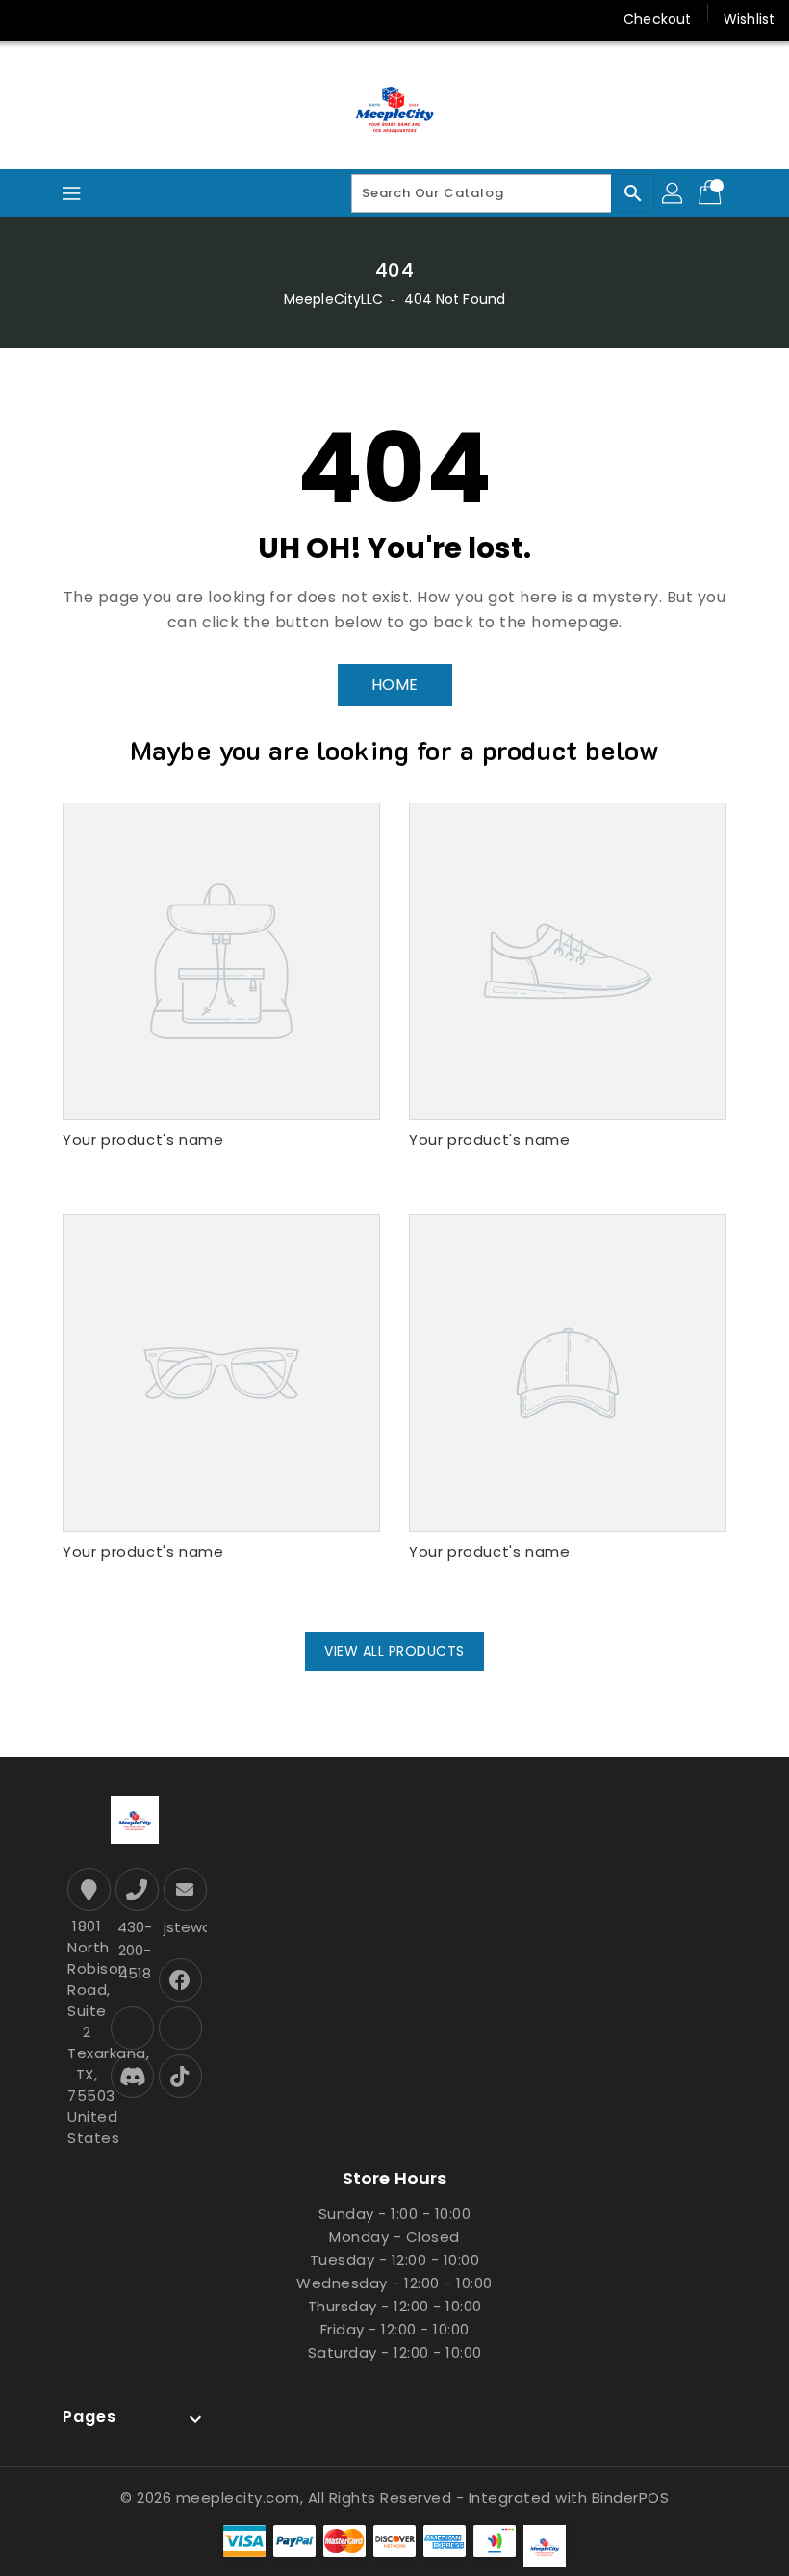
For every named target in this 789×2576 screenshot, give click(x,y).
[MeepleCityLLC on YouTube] (215, 19)
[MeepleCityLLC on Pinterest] (104, 19)
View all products (394, 1651)
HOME (395, 685)
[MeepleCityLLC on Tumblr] (177, 19)
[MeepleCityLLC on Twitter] (67, 19)
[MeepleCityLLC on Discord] (251, 19)
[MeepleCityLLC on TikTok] (288, 19)
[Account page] (674, 193)
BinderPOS (631, 2498)
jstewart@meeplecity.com (183, 1927)
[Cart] (712, 193)
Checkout (657, 19)
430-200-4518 (135, 1950)
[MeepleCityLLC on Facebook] (31, 19)
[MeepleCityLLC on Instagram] (140, 19)
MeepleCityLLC (333, 299)
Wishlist (749, 19)
